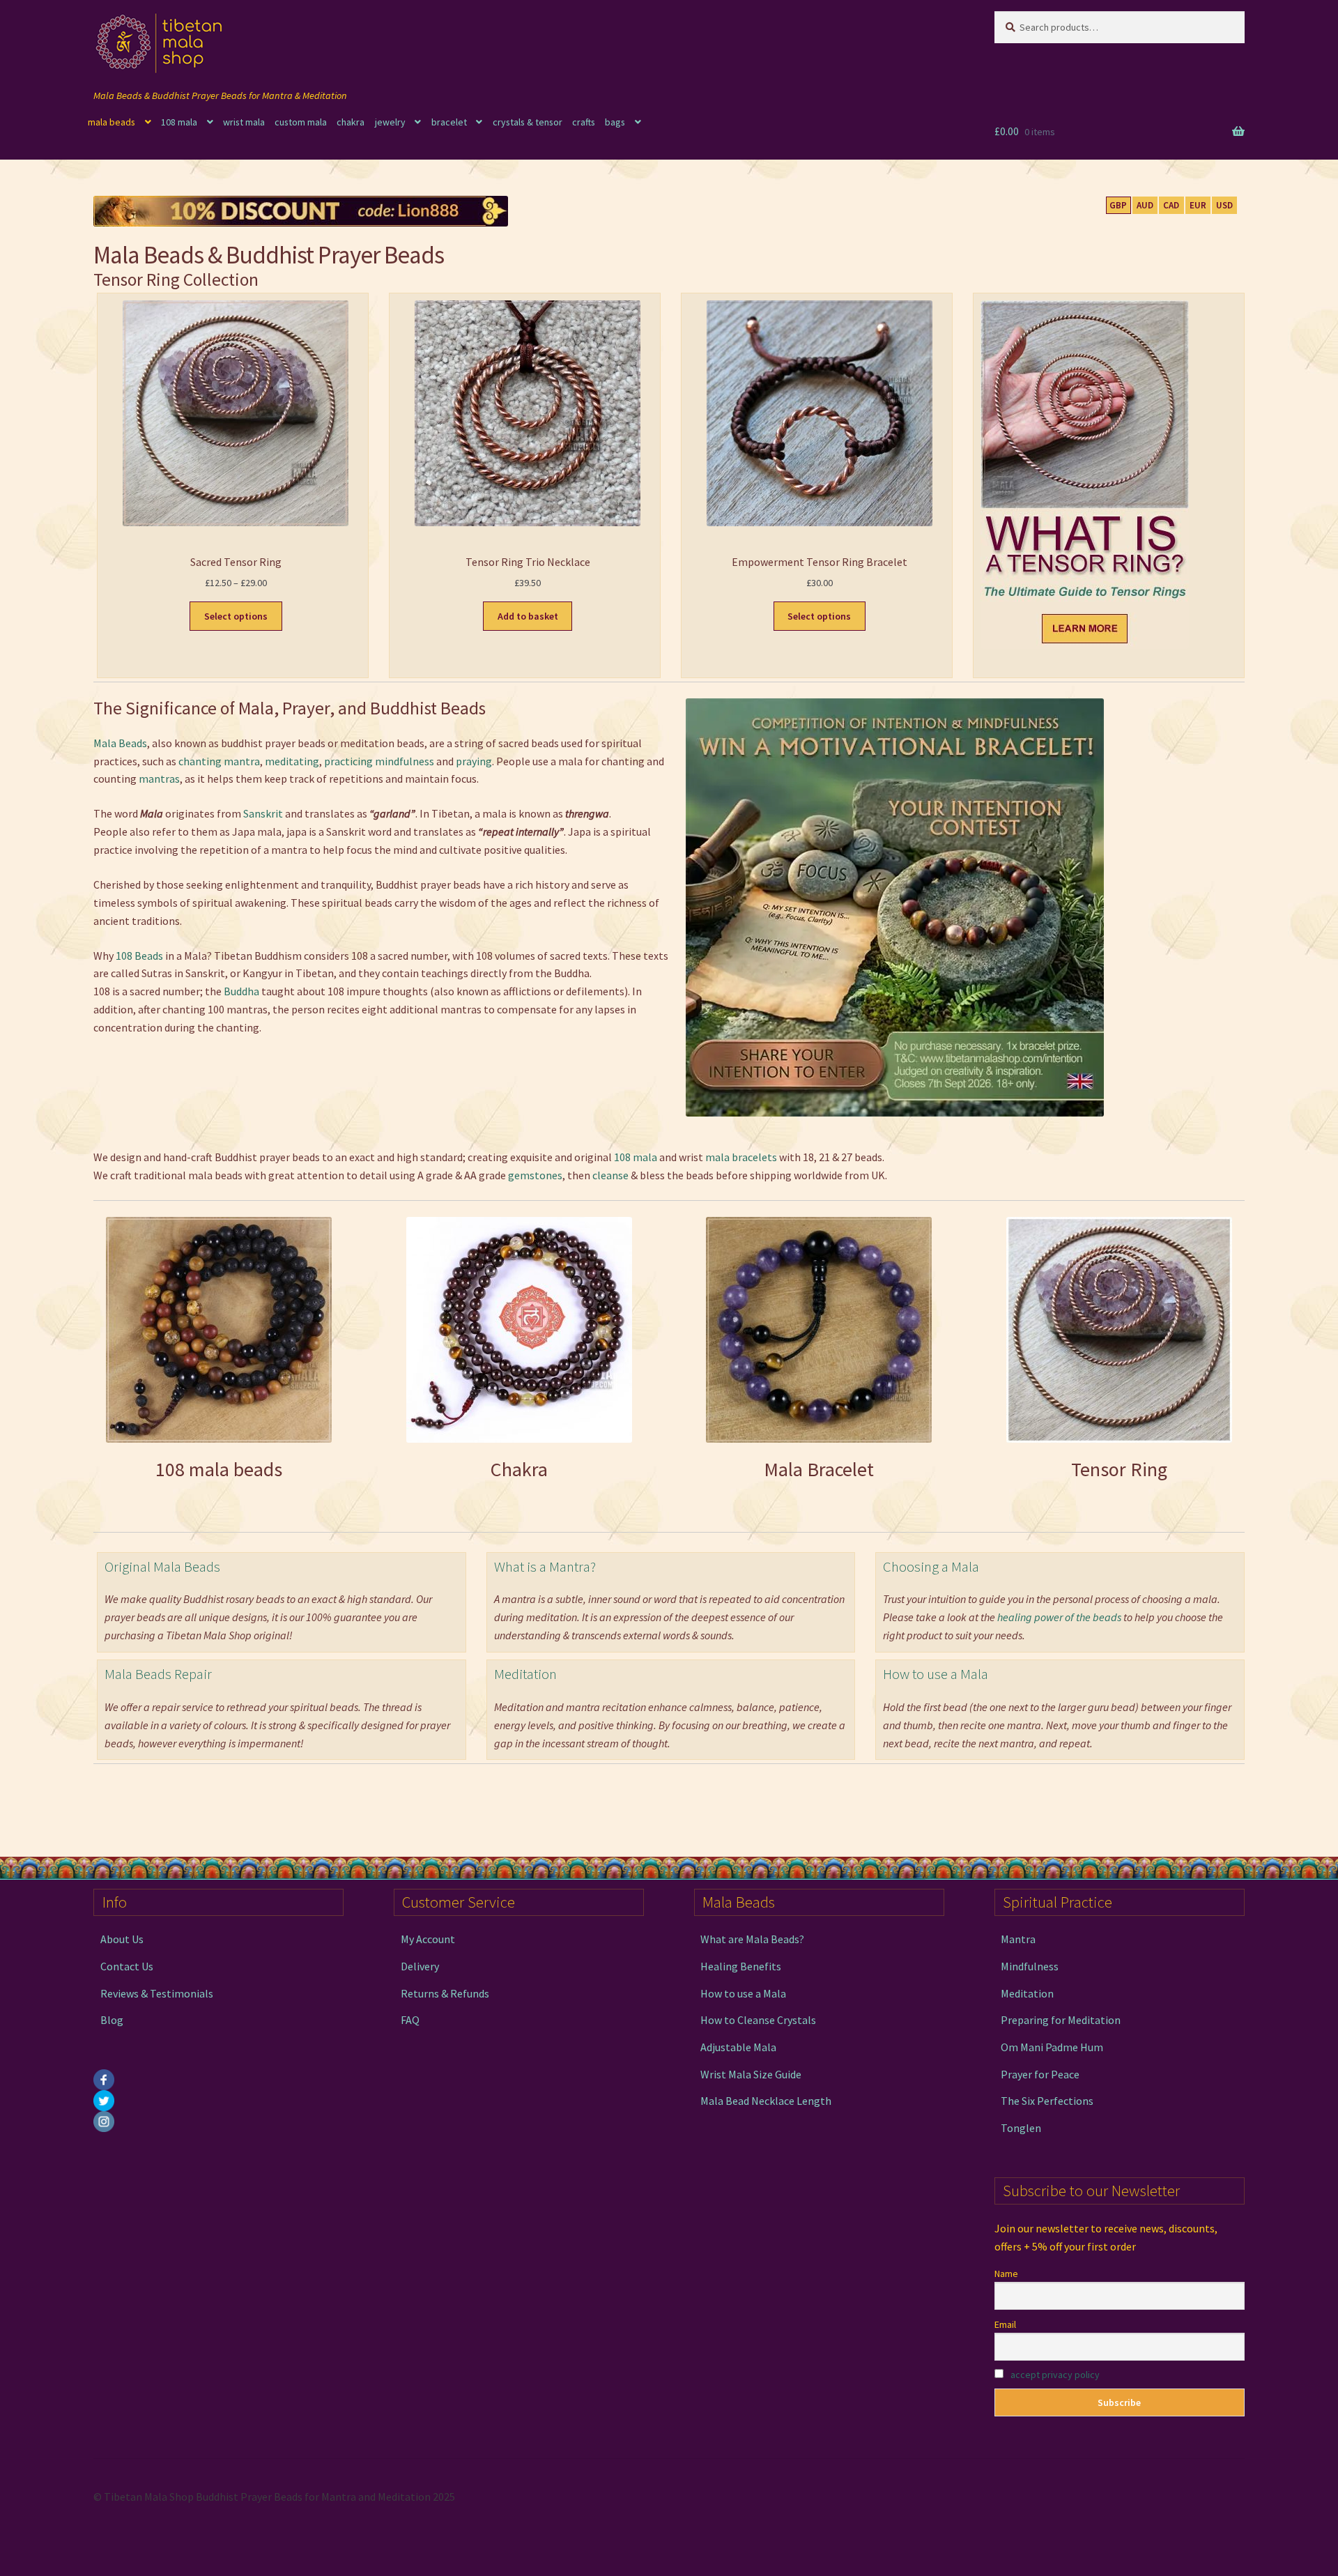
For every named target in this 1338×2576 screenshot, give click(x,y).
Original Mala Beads (162, 1567)
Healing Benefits (741, 1966)
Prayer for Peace (1040, 2073)
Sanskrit (263, 813)
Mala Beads (120, 743)
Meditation (525, 1674)
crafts (584, 122)
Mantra (1018, 1939)
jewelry (390, 122)
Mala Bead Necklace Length (766, 2101)
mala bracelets (741, 1157)
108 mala (179, 122)
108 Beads (139, 956)
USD (1224, 205)
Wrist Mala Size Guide (751, 2073)
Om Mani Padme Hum (1052, 2047)
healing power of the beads (1059, 1617)
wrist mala (244, 122)
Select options (236, 616)
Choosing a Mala (931, 1567)
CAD (1171, 205)
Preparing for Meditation (1061, 2020)
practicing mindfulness (379, 761)
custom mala (301, 122)
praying (474, 761)
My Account (428, 1939)
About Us (122, 1939)
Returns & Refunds (445, 1993)
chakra (351, 122)
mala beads (111, 122)
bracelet (449, 122)
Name (1006, 2274)
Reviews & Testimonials (157, 1993)
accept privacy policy (1055, 2375)
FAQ (410, 2020)
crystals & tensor (528, 122)
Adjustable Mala (738, 2047)
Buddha (241, 991)
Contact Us (127, 1966)
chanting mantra (219, 761)
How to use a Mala (936, 1674)
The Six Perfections (1047, 2101)
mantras (159, 779)
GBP (1118, 205)
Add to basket (528, 616)
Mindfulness (1030, 1966)
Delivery (420, 1966)
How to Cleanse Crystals (758, 2020)
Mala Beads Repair (158, 1674)
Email (1005, 2324)
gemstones (535, 1175)
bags (615, 122)
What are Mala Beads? (752, 1939)
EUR (1198, 205)
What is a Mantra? (545, 1567)
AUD (1145, 205)
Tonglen (1021, 2128)
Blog (112, 2020)
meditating (292, 761)
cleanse (612, 1175)
